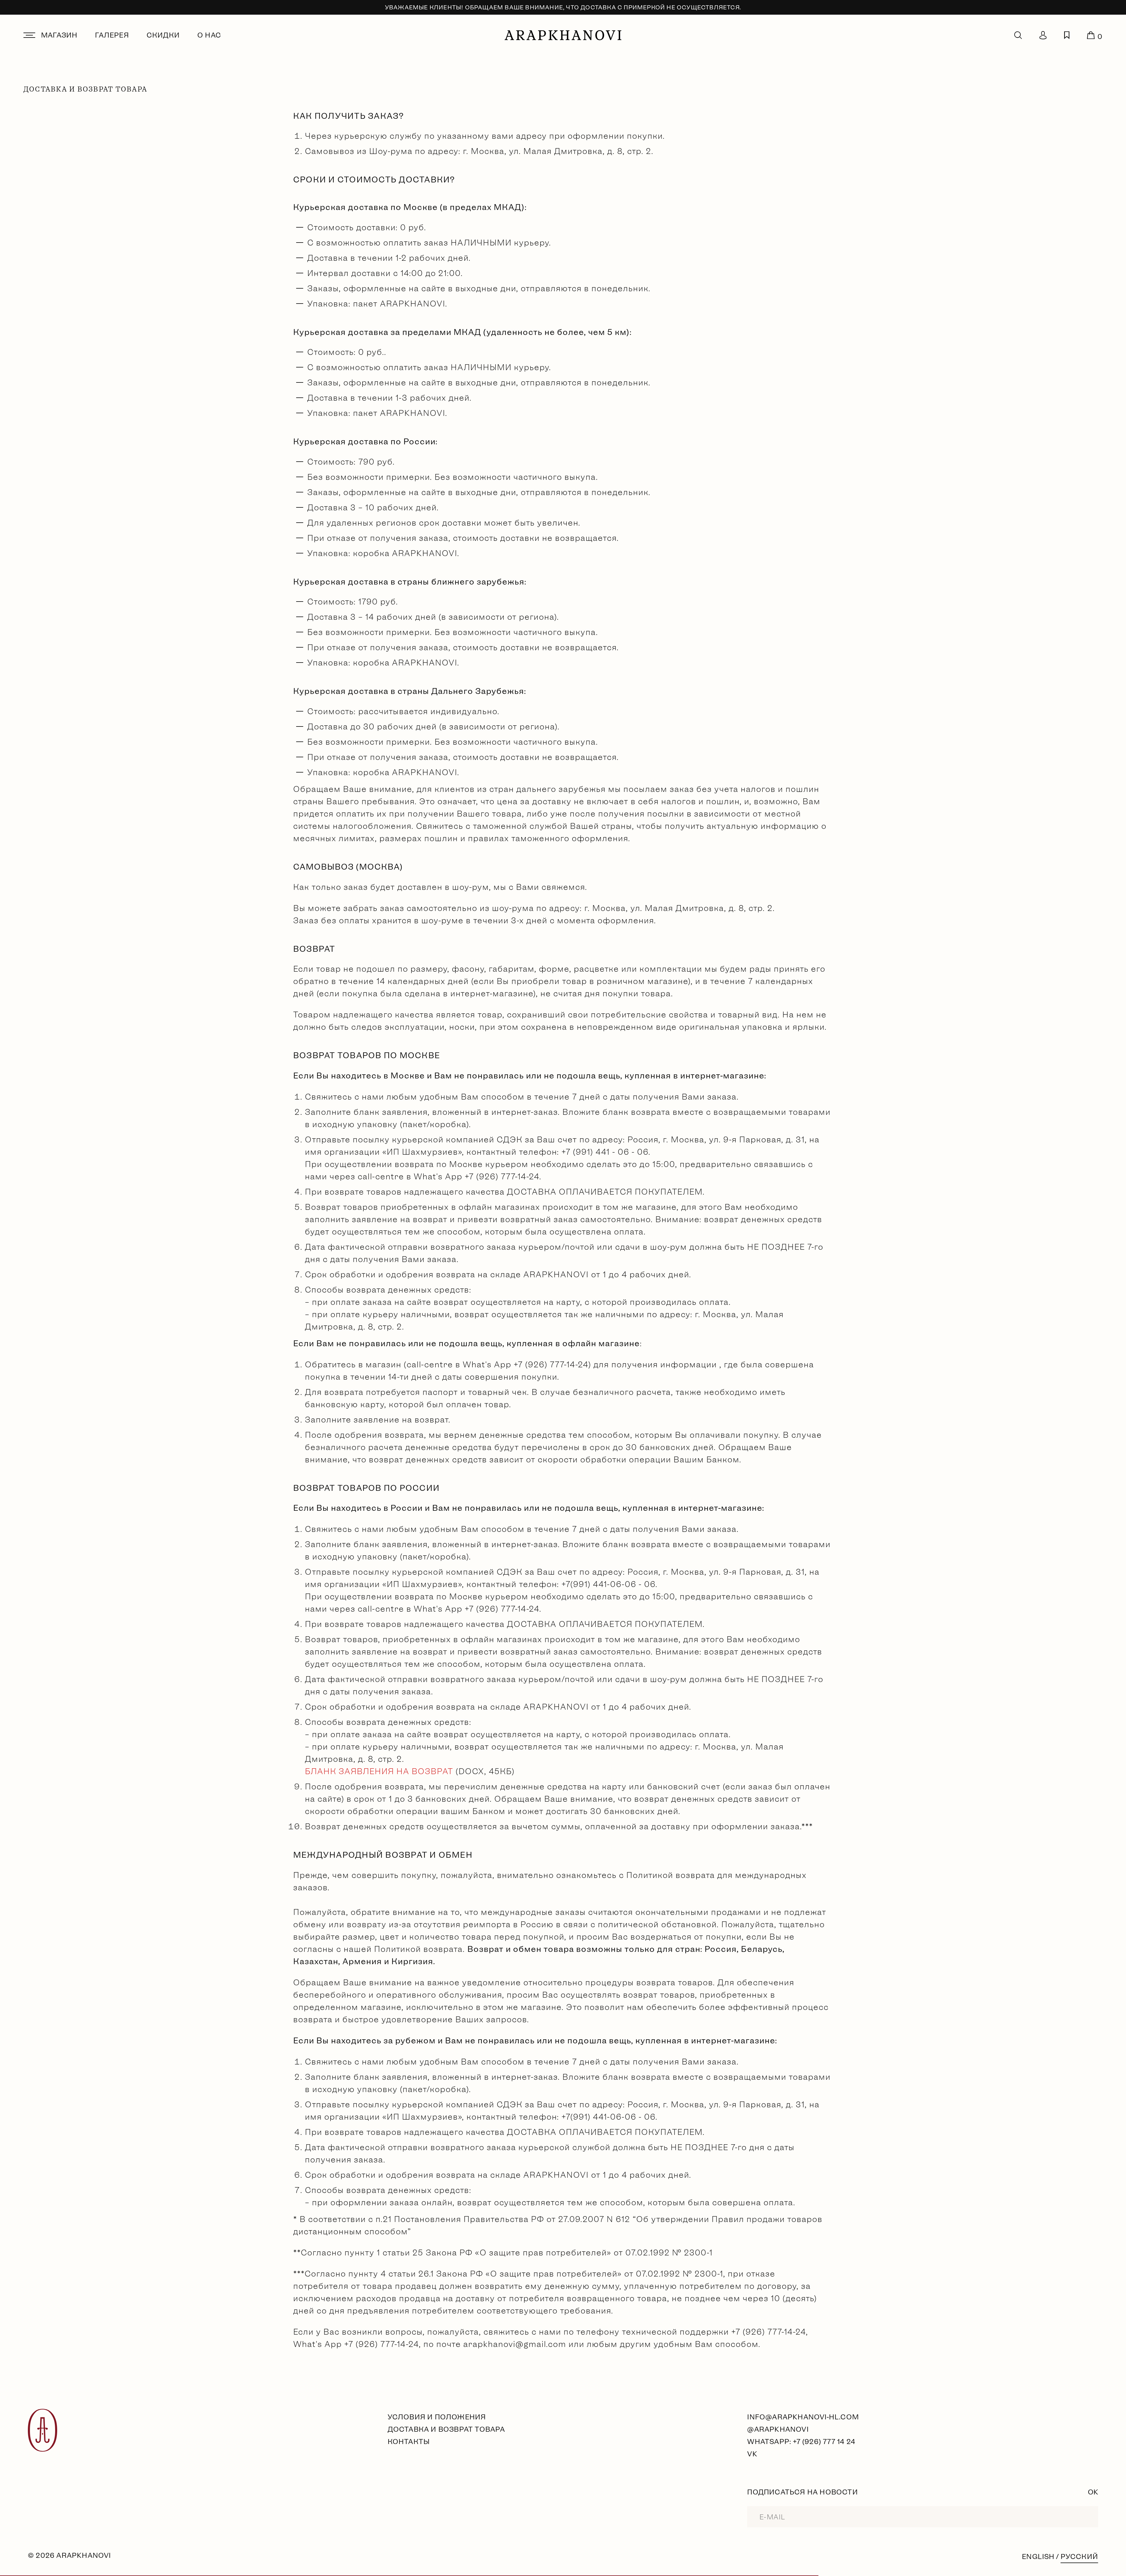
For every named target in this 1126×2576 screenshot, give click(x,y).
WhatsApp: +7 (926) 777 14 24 (801, 2442)
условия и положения (437, 2417)
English (1038, 2556)
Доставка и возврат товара (446, 2429)
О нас (209, 35)
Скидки (163, 35)
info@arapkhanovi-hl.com (803, 2417)
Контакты (409, 2442)
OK (1093, 2492)
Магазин (59, 35)
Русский (1079, 2556)
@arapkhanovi (778, 2429)
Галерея (112, 35)
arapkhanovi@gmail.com (515, 2344)
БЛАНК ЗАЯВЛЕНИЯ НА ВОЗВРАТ (379, 1771)
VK (752, 2454)
